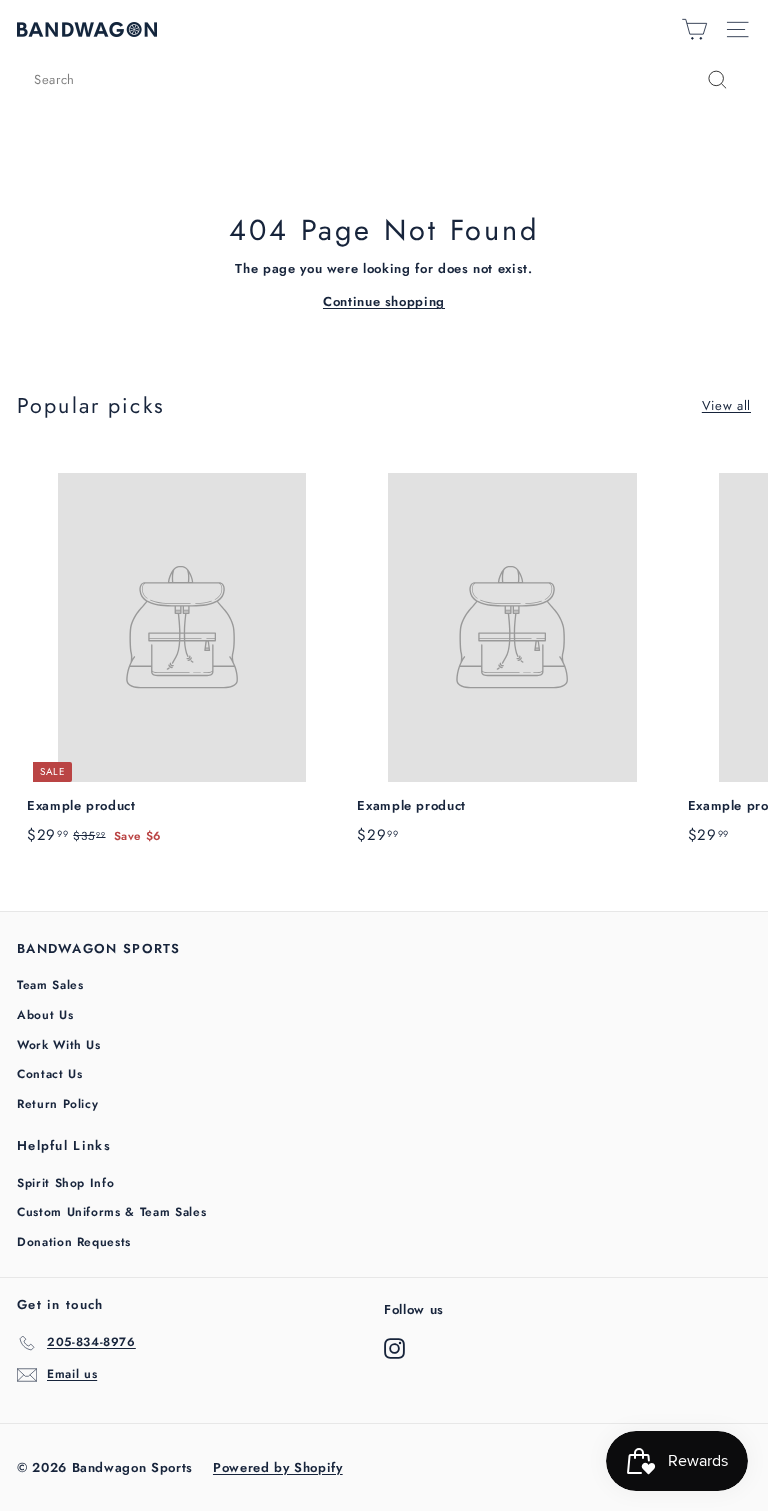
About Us (45, 1015)
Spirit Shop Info (65, 1183)
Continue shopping (384, 301)
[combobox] (384, 79)
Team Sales (50, 985)
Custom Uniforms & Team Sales (111, 1212)
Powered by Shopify (278, 1467)
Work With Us (59, 1045)
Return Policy (57, 1104)
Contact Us (50, 1074)
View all (726, 405)
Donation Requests (74, 1242)
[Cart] (694, 29)
